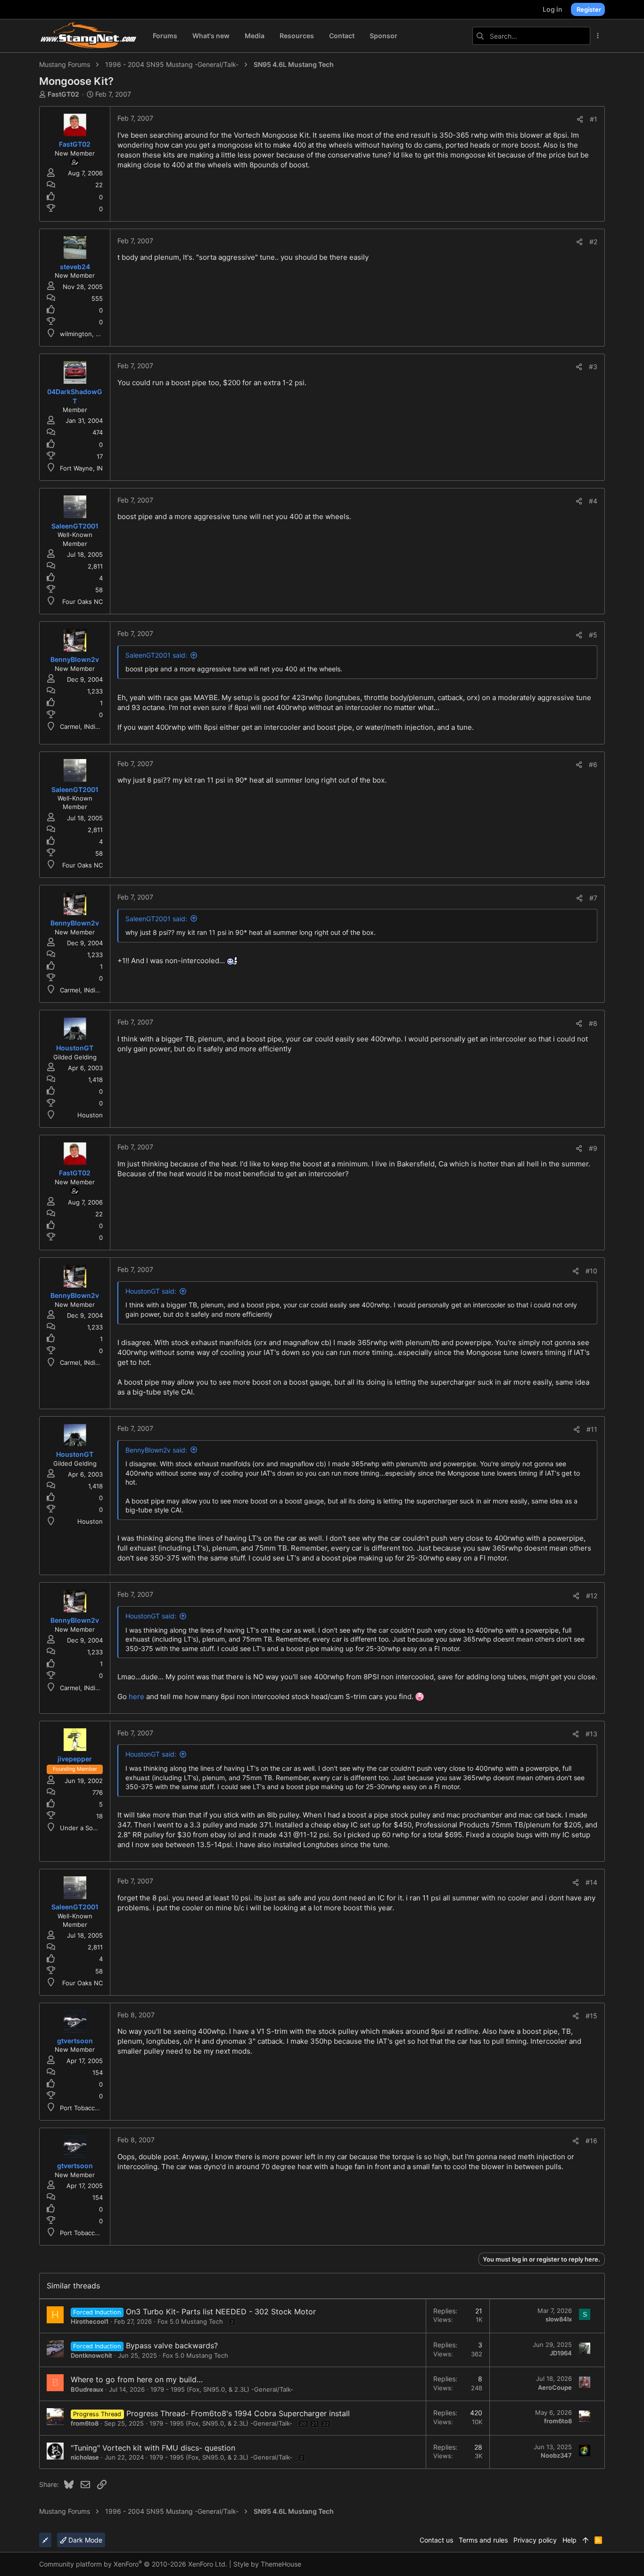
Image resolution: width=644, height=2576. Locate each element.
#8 (593, 1023)
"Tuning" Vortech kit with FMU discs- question (153, 2448)
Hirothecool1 (90, 2321)
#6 (593, 764)
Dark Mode (84, 2540)
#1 (594, 119)
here (136, 1697)
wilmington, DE (82, 334)
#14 (591, 1882)
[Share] (580, 119)
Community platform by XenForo (133, 2564)
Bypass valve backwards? (172, 2345)
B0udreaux (87, 2389)
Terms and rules (483, 2540)
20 (303, 2424)
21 (314, 2424)
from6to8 (85, 2423)
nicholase (85, 2457)
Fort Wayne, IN (81, 468)
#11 (592, 1429)
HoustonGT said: (151, 1291)
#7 (593, 898)
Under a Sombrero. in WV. (98, 1828)
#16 (591, 2141)
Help (570, 2540)
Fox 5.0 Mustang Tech (190, 2321)
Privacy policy (535, 2540)
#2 (593, 242)
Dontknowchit (91, 2355)
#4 (593, 501)
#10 (591, 1271)
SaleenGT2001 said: (156, 655)
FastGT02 (63, 94)
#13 (591, 1734)
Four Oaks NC (83, 602)
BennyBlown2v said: (156, 1450)
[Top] (586, 2540)
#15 (591, 2016)
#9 (593, 1148)
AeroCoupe (555, 2387)
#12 (592, 1596)
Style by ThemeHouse (267, 2564)
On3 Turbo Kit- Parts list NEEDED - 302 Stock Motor (221, 2312)
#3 (593, 367)
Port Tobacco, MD (86, 2108)
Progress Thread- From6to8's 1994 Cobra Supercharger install (238, 2413)
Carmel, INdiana (83, 727)
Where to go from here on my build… (137, 2379)
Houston (90, 1115)
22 (326, 2424)
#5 (593, 635)
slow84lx (559, 2319)
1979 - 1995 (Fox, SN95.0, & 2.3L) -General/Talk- (222, 2389)
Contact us (436, 2540)
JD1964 (561, 2353)
